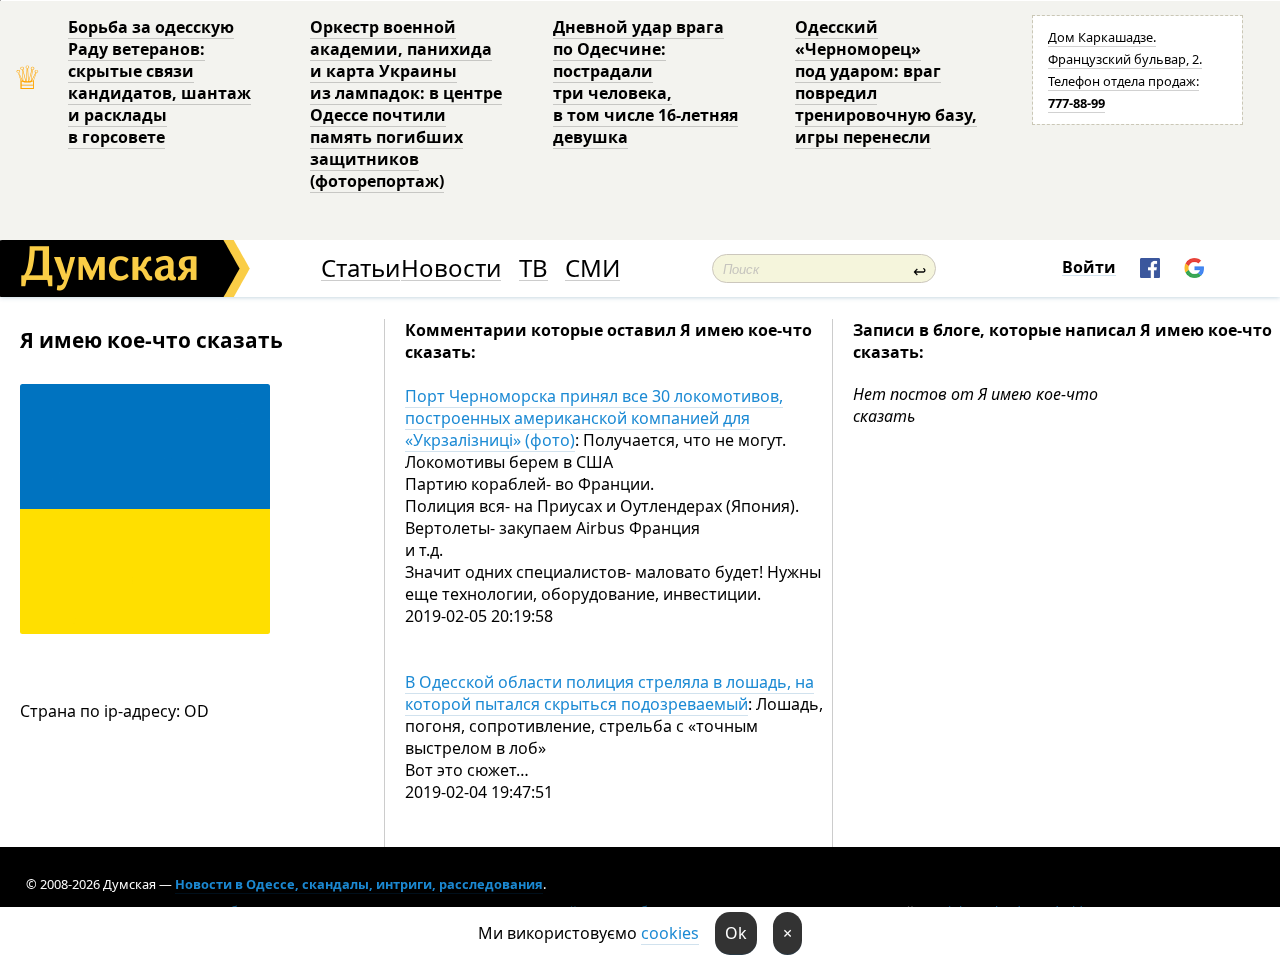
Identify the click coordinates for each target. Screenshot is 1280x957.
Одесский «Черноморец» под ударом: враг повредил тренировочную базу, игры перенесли (886, 82)
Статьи (360, 268)
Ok (736, 933)
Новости (451, 268)
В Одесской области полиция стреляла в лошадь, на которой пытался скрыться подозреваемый (609, 693)
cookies (670, 933)
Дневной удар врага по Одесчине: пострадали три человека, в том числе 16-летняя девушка (645, 82)
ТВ (533, 268)
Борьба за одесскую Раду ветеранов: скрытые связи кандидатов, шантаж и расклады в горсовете (159, 82)
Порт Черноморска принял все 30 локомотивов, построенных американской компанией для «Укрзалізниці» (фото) (594, 418)
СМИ (592, 268)
